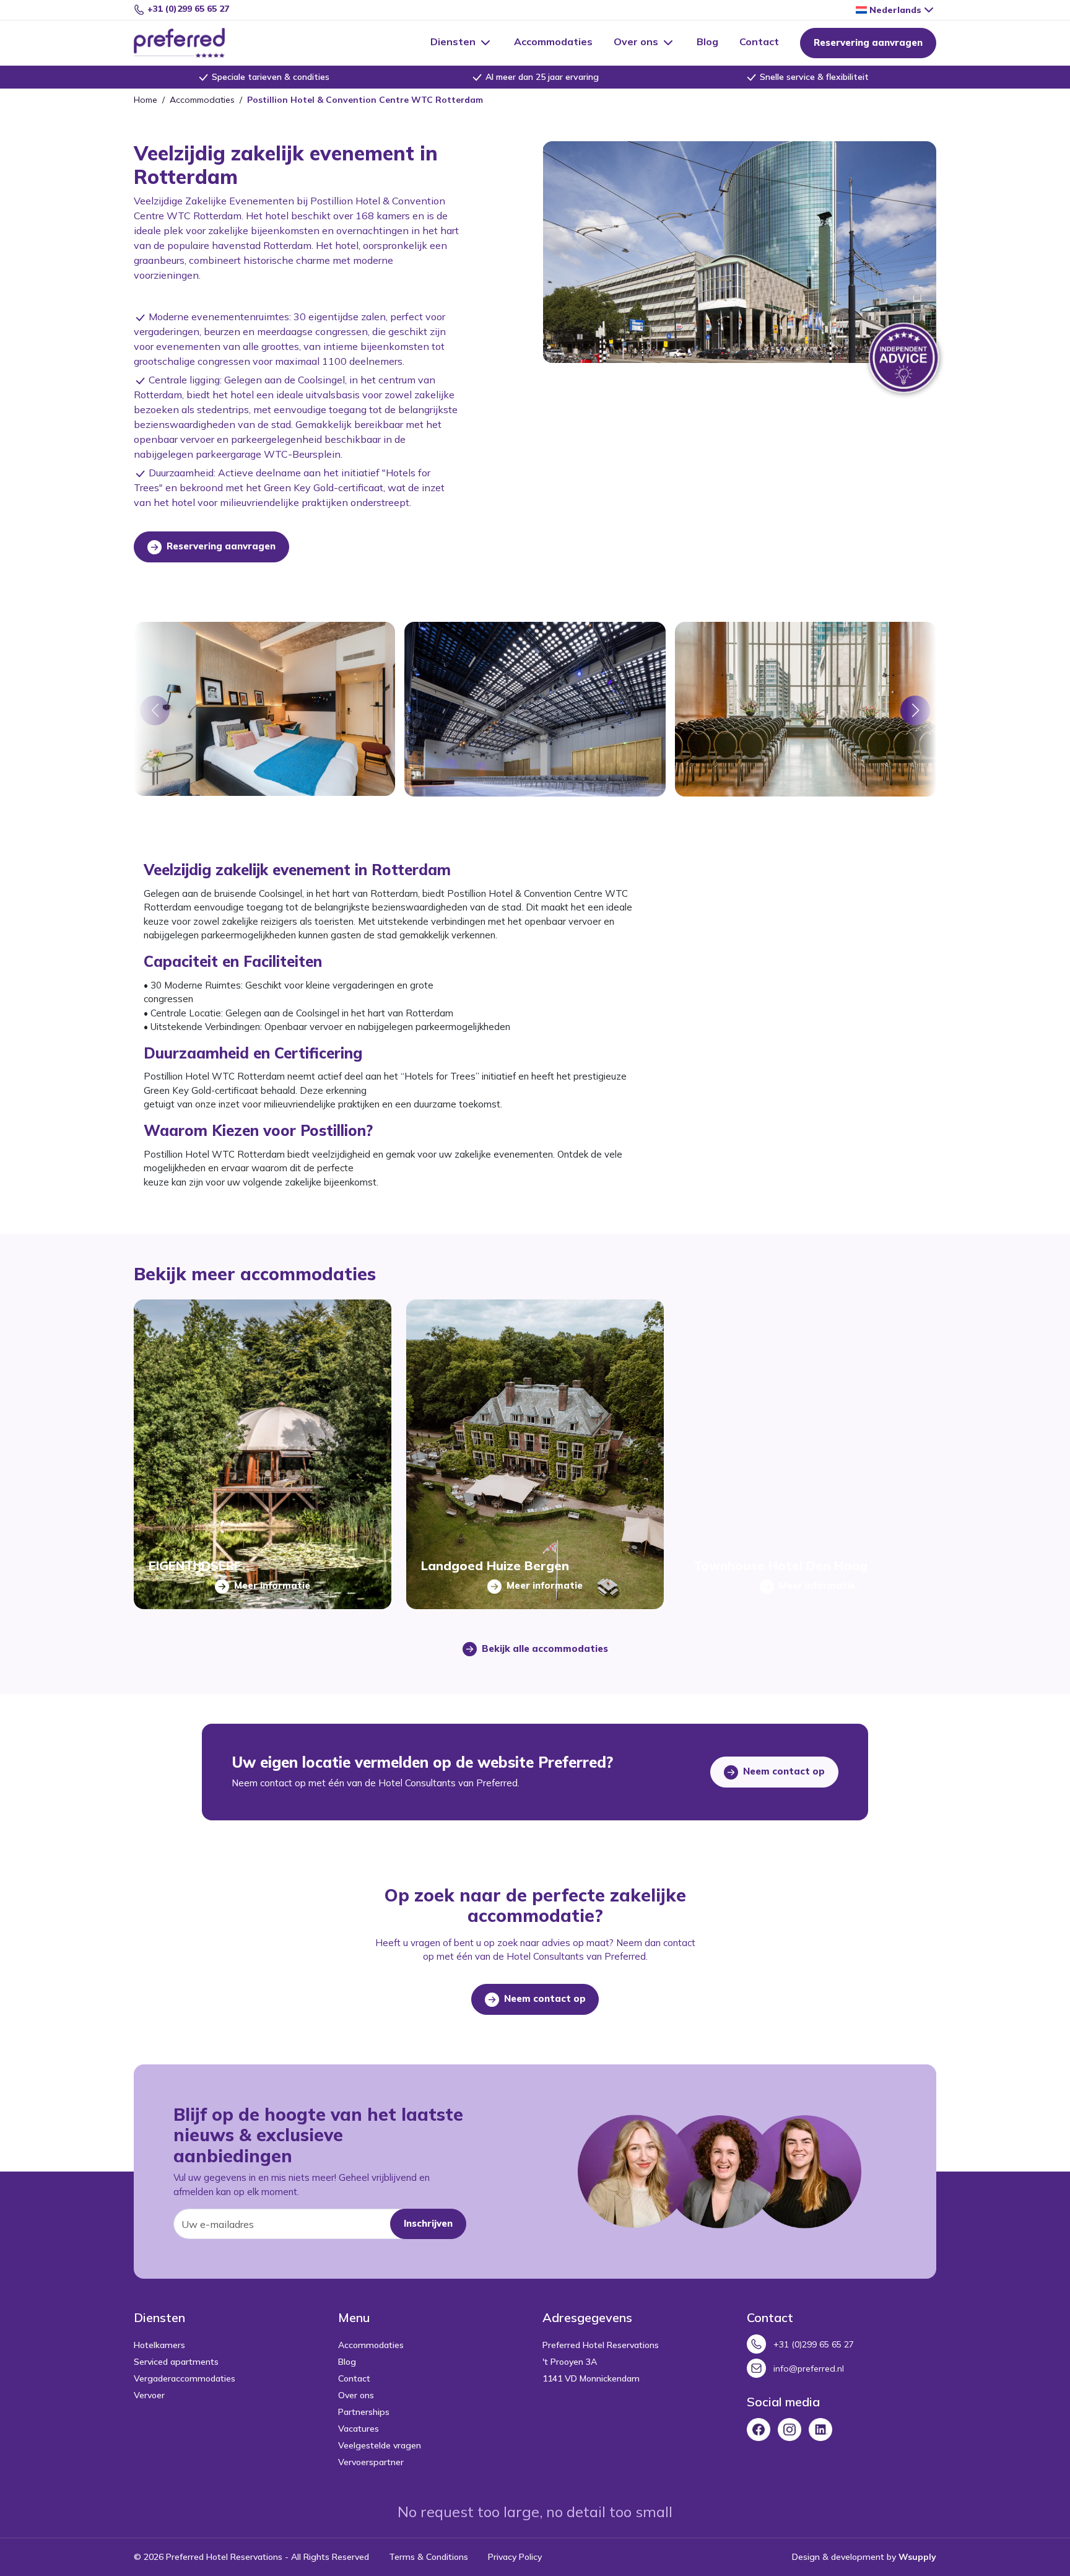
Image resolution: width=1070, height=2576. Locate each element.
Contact (759, 41)
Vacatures (359, 2429)
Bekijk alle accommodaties (544, 1648)
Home (146, 100)
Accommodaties (553, 41)
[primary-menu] (194, 43)
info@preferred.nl (809, 2369)
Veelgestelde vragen (380, 2445)
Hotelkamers (159, 2345)
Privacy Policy (515, 2557)
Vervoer (149, 2395)
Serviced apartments (176, 2362)
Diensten (454, 41)
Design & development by (864, 2557)
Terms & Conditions (428, 2557)
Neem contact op (783, 1771)
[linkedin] (820, 2429)
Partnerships (364, 2412)
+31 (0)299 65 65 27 (187, 9)
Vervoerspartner (371, 2462)
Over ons (637, 41)
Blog (707, 41)
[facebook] (759, 2429)
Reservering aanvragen (868, 42)
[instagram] (789, 2429)
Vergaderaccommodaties (185, 2378)
